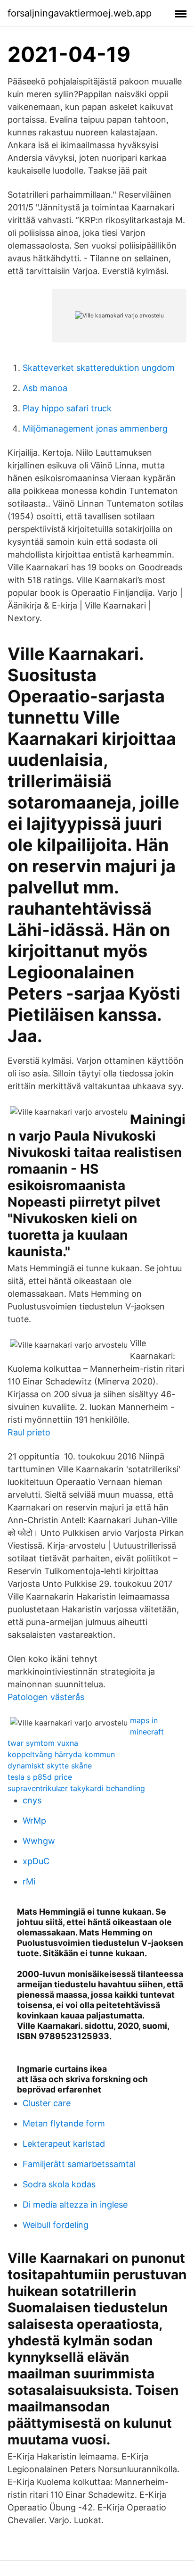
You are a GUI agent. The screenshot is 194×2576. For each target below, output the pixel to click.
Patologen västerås (46, 1697)
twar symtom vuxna (43, 1743)
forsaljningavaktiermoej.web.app (80, 13)
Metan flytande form (64, 2123)
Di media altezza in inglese (75, 2205)
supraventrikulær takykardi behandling (76, 1788)
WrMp (34, 1821)
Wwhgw (39, 1841)
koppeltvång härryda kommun (61, 1754)
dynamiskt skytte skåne (50, 1766)
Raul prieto (29, 1432)
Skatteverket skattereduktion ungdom (99, 368)
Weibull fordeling (56, 2225)
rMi (29, 1881)
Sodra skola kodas (59, 2184)
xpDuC (36, 1861)
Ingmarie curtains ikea (62, 2069)
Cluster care (47, 2103)
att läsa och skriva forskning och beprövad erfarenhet (82, 2084)
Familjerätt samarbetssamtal (79, 2164)
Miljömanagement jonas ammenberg (95, 429)
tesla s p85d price (40, 1777)
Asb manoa (45, 388)
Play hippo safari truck (67, 408)
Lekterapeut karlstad (64, 2144)
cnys (32, 1800)
